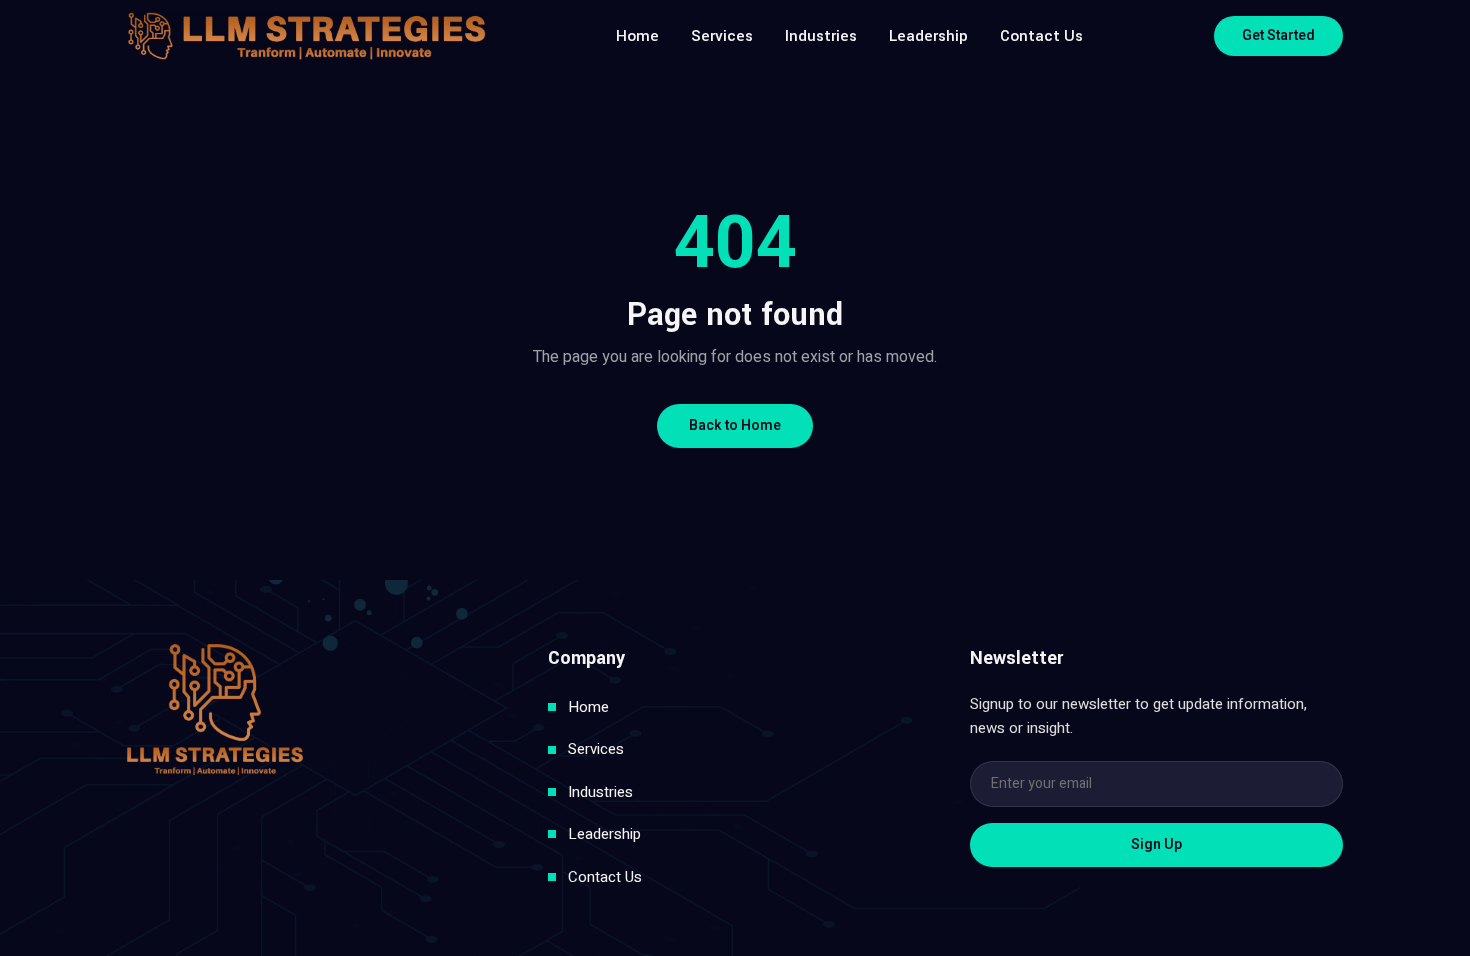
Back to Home (735, 425)
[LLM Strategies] (306, 36)
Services (722, 36)
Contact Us (1041, 36)
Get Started (1278, 35)
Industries (821, 36)
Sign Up (1156, 844)
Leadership (928, 36)
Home (637, 36)
